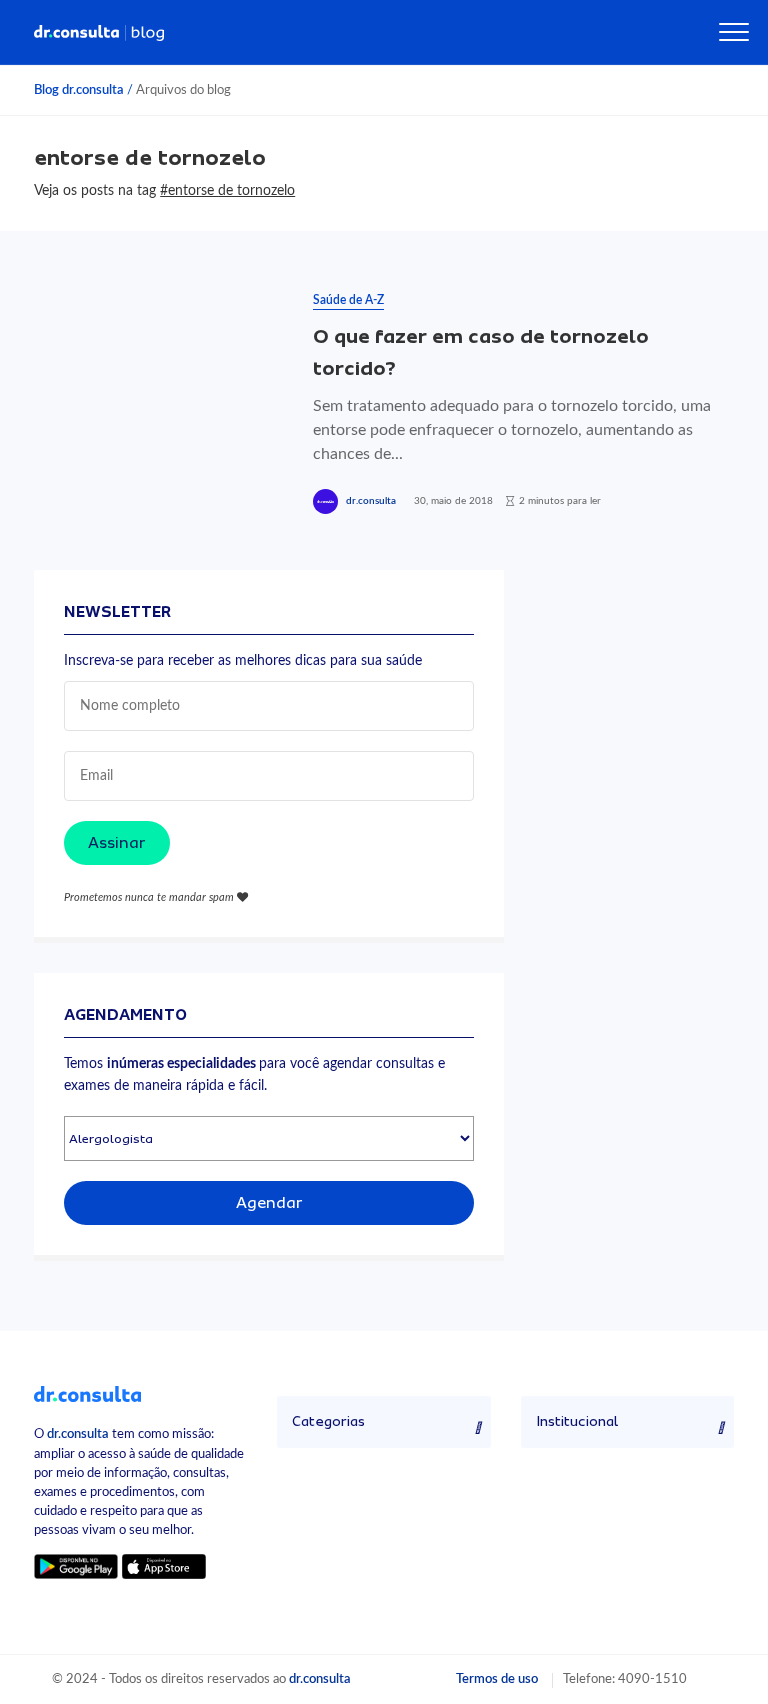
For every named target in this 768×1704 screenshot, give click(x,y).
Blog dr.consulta (79, 90)
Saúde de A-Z (348, 300)
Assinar (117, 843)
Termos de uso (497, 1679)
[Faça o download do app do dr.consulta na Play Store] (75, 1565)
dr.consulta (371, 501)
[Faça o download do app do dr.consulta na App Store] (164, 1565)
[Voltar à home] (87, 1393)
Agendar (269, 1203)
